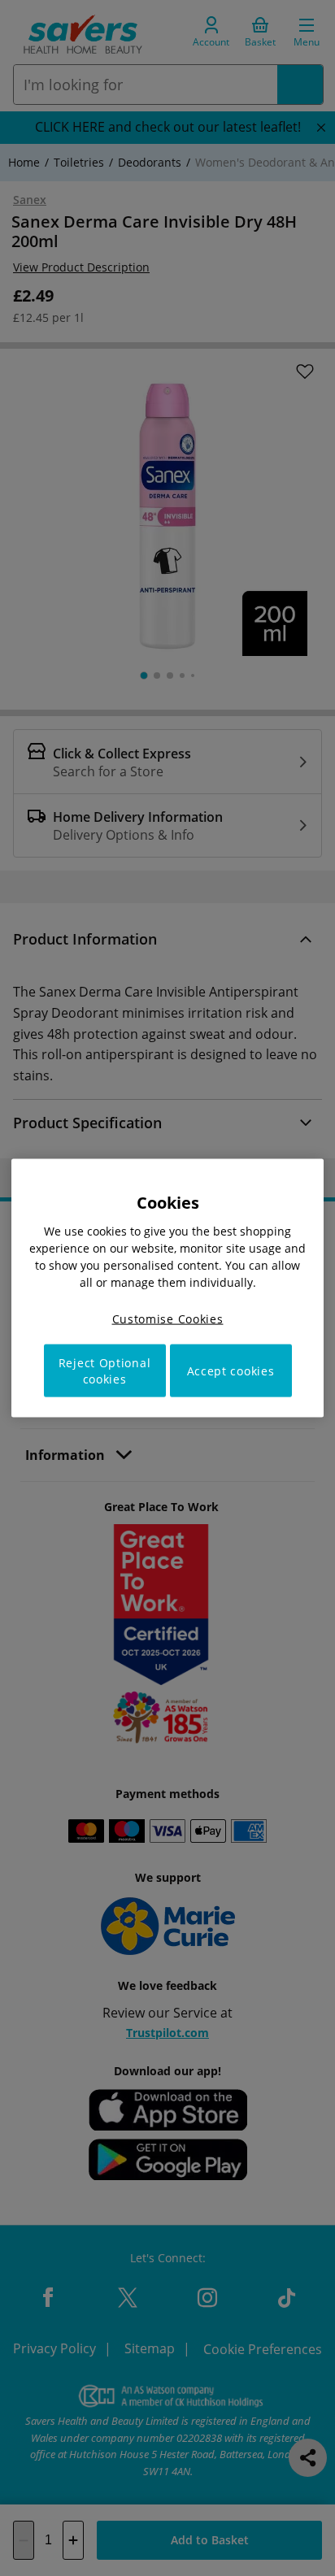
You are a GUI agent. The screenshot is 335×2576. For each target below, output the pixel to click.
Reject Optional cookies (105, 1371)
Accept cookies (231, 1371)
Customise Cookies (168, 1318)
